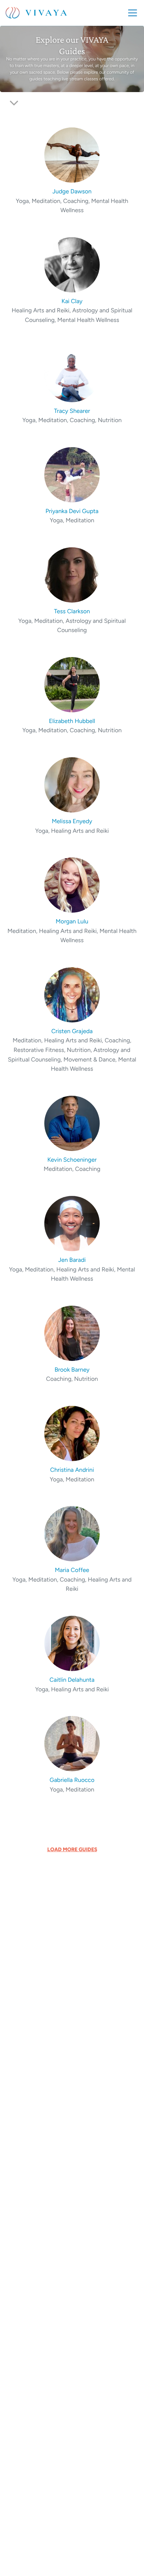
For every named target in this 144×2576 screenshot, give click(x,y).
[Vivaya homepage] (36, 13)
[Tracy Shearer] (72, 374)
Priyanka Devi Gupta (72, 511)
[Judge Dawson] (72, 155)
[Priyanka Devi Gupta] (72, 474)
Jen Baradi (72, 1260)
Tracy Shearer (72, 411)
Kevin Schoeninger (72, 1160)
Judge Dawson (72, 191)
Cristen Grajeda (72, 1031)
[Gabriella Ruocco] (72, 1743)
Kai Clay (72, 301)
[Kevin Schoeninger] (72, 1123)
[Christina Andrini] (72, 1433)
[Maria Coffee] (72, 1533)
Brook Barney (72, 1370)
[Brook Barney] (72, 1333)
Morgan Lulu (72, 921)
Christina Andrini (72, 1470)
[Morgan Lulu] (72, 885)
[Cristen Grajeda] (72, 994)
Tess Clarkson (72, 611)
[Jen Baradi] (72, 1223)
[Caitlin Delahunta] (72, 1643)
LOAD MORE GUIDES (72, 1849)
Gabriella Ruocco (72, 1780)
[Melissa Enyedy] (72, 784)
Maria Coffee (72, 1570)
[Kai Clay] (72, 264)
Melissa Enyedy (72, 821)
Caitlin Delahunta (72, 1680)
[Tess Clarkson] (72, 574)
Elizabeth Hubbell (72, 721)
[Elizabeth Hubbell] (72, 684)
